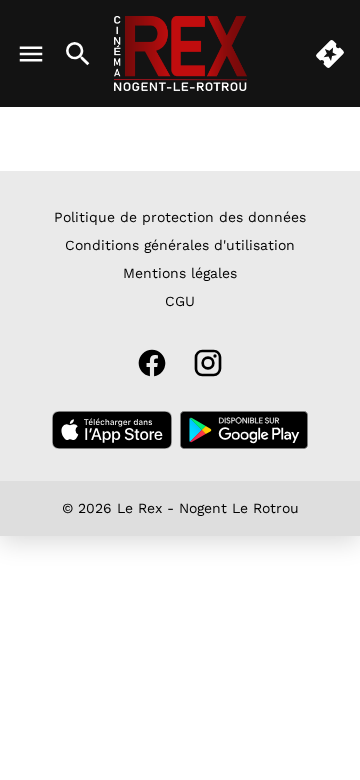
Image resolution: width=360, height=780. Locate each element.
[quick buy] (330, 54)
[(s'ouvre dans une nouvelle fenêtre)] (112, 430)
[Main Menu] (31, 54)
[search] (78, 54)
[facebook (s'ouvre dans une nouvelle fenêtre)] (152, 363)
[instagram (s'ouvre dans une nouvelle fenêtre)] (208, 363)
